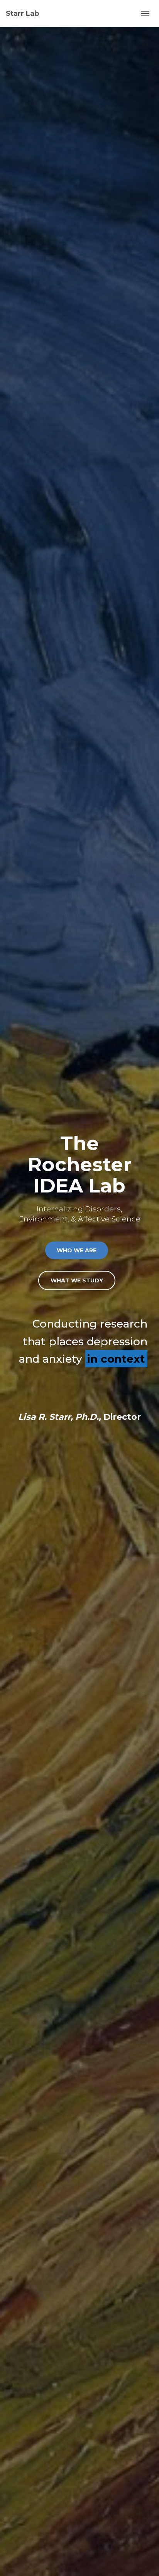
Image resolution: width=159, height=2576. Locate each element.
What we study (77, 1280)
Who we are (77, 1250)
